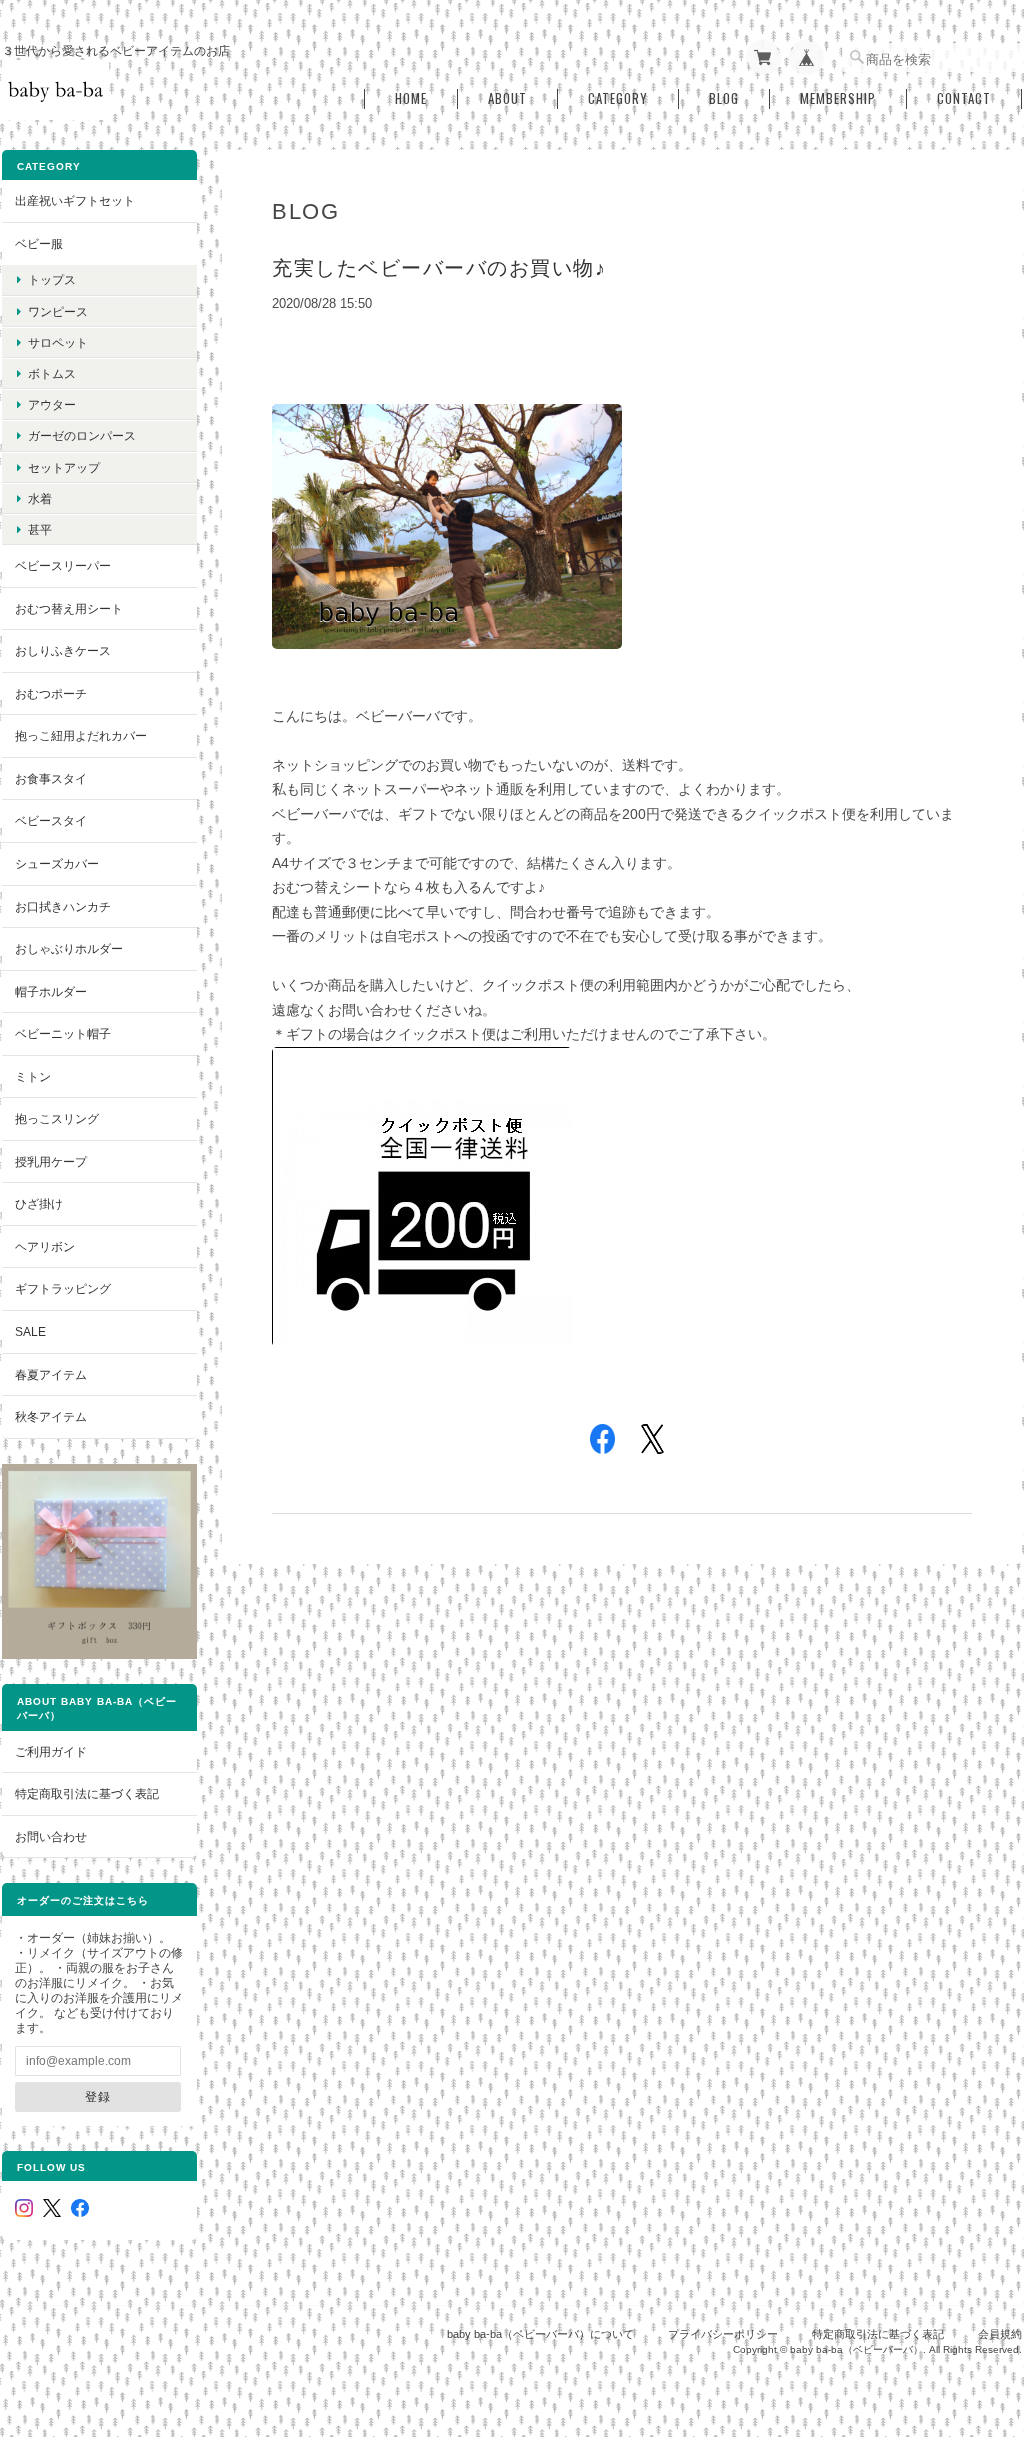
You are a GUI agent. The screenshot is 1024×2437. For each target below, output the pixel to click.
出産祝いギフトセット (75, 200)
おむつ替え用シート (69, 608)
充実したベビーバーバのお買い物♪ (439, 268)
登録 (98, 2096)
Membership (838, 98)
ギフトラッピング (63, 1288)
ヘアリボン (45, 1246)
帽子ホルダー (51, 991)
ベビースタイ (51, 820)
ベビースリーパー (63, 565)
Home (411, 98)
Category (618, 98)
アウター (52, 404)
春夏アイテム (51, 1374)
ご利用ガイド (51, 1751)
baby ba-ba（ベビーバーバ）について (540, 2334)
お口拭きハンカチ (63, 906)
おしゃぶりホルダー (69, 948)
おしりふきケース (63, 650)
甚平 (40, 529)
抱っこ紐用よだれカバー (81, 735)
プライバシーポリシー (723, 2334)
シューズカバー (57, 863)
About (507, 98)
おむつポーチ (51, 693)
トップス (52, 279)
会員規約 (1000, 2334)
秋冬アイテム (51, 1416)
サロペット (58, 342)
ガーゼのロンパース (82, 435)
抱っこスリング (57, 1118)
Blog (724, 98)
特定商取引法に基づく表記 (87, 1793)
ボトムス (52, 373)
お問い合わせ (51, 1836)
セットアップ (64, 467)
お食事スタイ (51, 778)
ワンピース (58, 311)
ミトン (33, 1076)
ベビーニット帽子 (63, 1033)
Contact (964, 98)
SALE (30, 1331)
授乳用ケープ (51, 1161)
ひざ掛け (39, 1203)
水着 (40, 498)
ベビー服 (39, 243)
